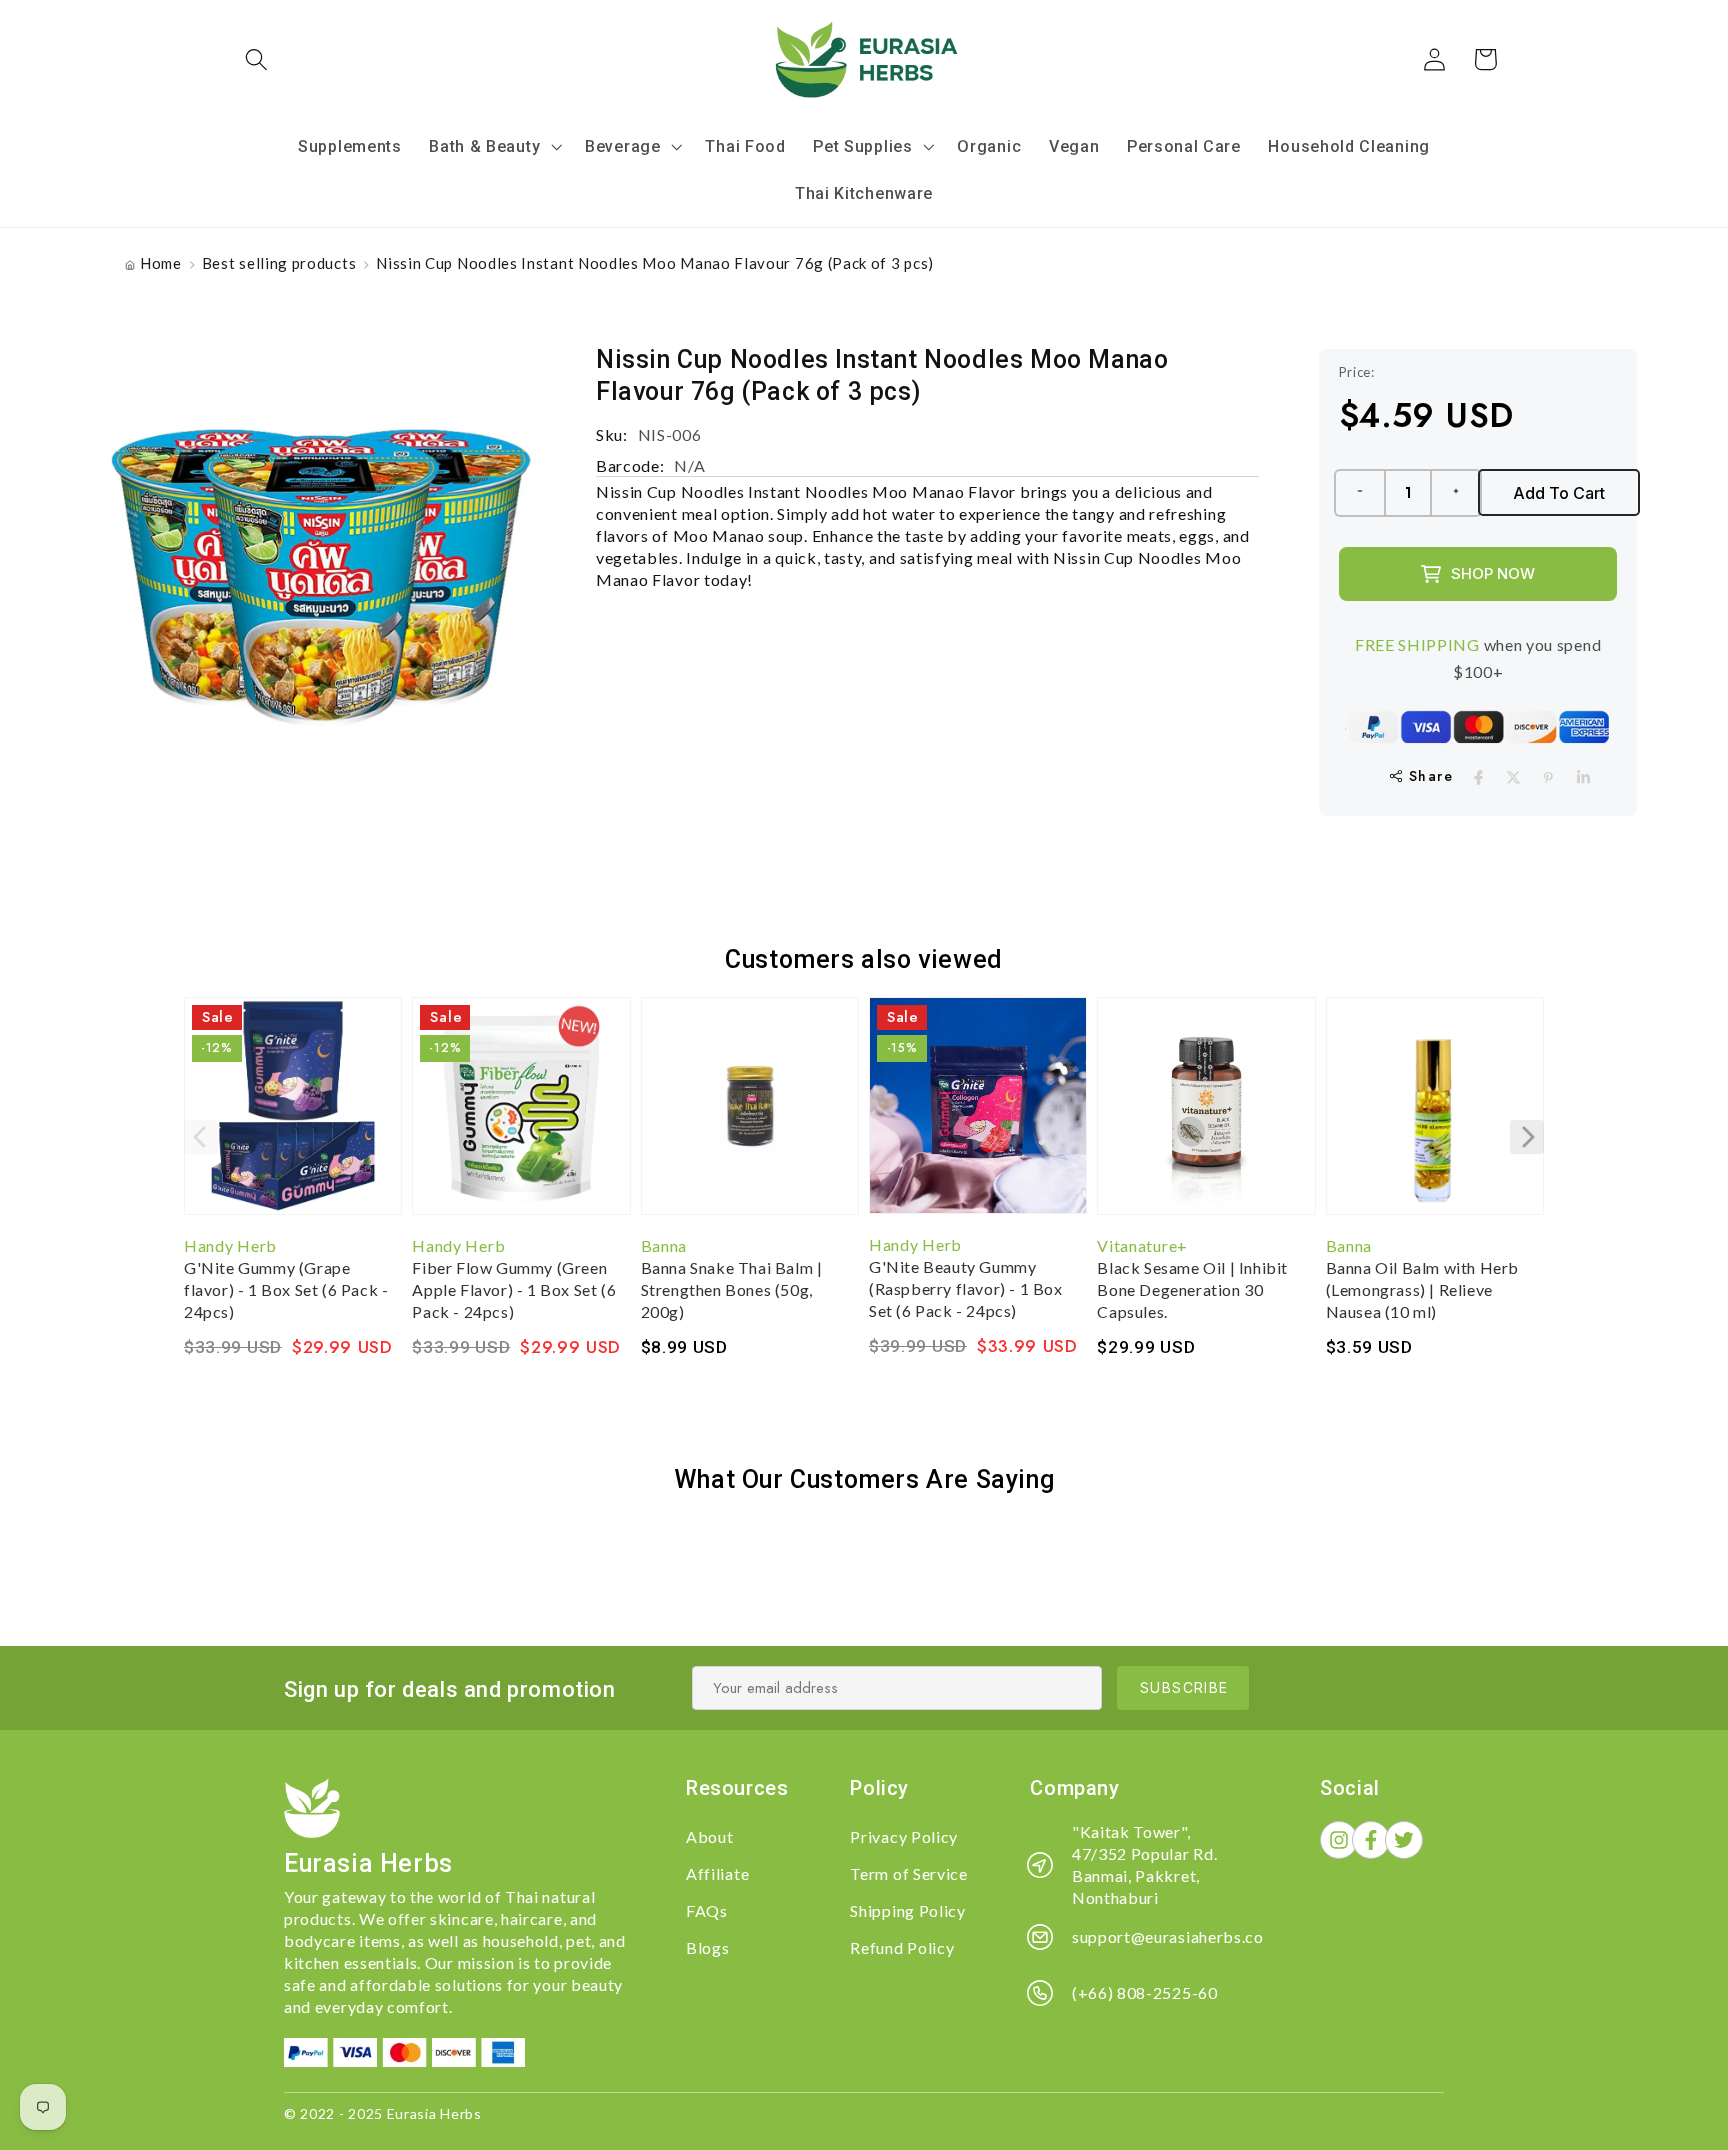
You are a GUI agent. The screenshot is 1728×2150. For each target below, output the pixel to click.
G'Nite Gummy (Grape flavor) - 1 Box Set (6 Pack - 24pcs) (286, 1289)
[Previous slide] (201, 1137)
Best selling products (279, 263)
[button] (257, 59)
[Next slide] (1527, 1137)
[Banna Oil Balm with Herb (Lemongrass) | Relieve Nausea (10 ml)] (1435, 1116)
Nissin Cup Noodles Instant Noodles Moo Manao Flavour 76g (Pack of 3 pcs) (655, 263)
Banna (664, 1245)
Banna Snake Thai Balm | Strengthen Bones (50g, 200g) (732, 1289)
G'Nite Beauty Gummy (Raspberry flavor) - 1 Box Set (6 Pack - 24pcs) (966, 1288)
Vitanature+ (1142, 1245)
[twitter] (1513, 777)
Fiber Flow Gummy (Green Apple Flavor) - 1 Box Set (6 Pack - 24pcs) (514, 1289)
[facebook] (1478, 777)
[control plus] (1457, 493)
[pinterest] (1548, 777)
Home (161, 263)
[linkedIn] (1583, 777)
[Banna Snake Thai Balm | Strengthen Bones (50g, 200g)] (750, 1116)
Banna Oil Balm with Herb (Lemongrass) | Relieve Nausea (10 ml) (1422, 1289)
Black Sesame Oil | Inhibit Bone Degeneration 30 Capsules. (1192, 1289)
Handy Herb (230, 1245)
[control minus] (1359, 493)
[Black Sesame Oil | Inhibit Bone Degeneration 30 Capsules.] (1206, 1116)
